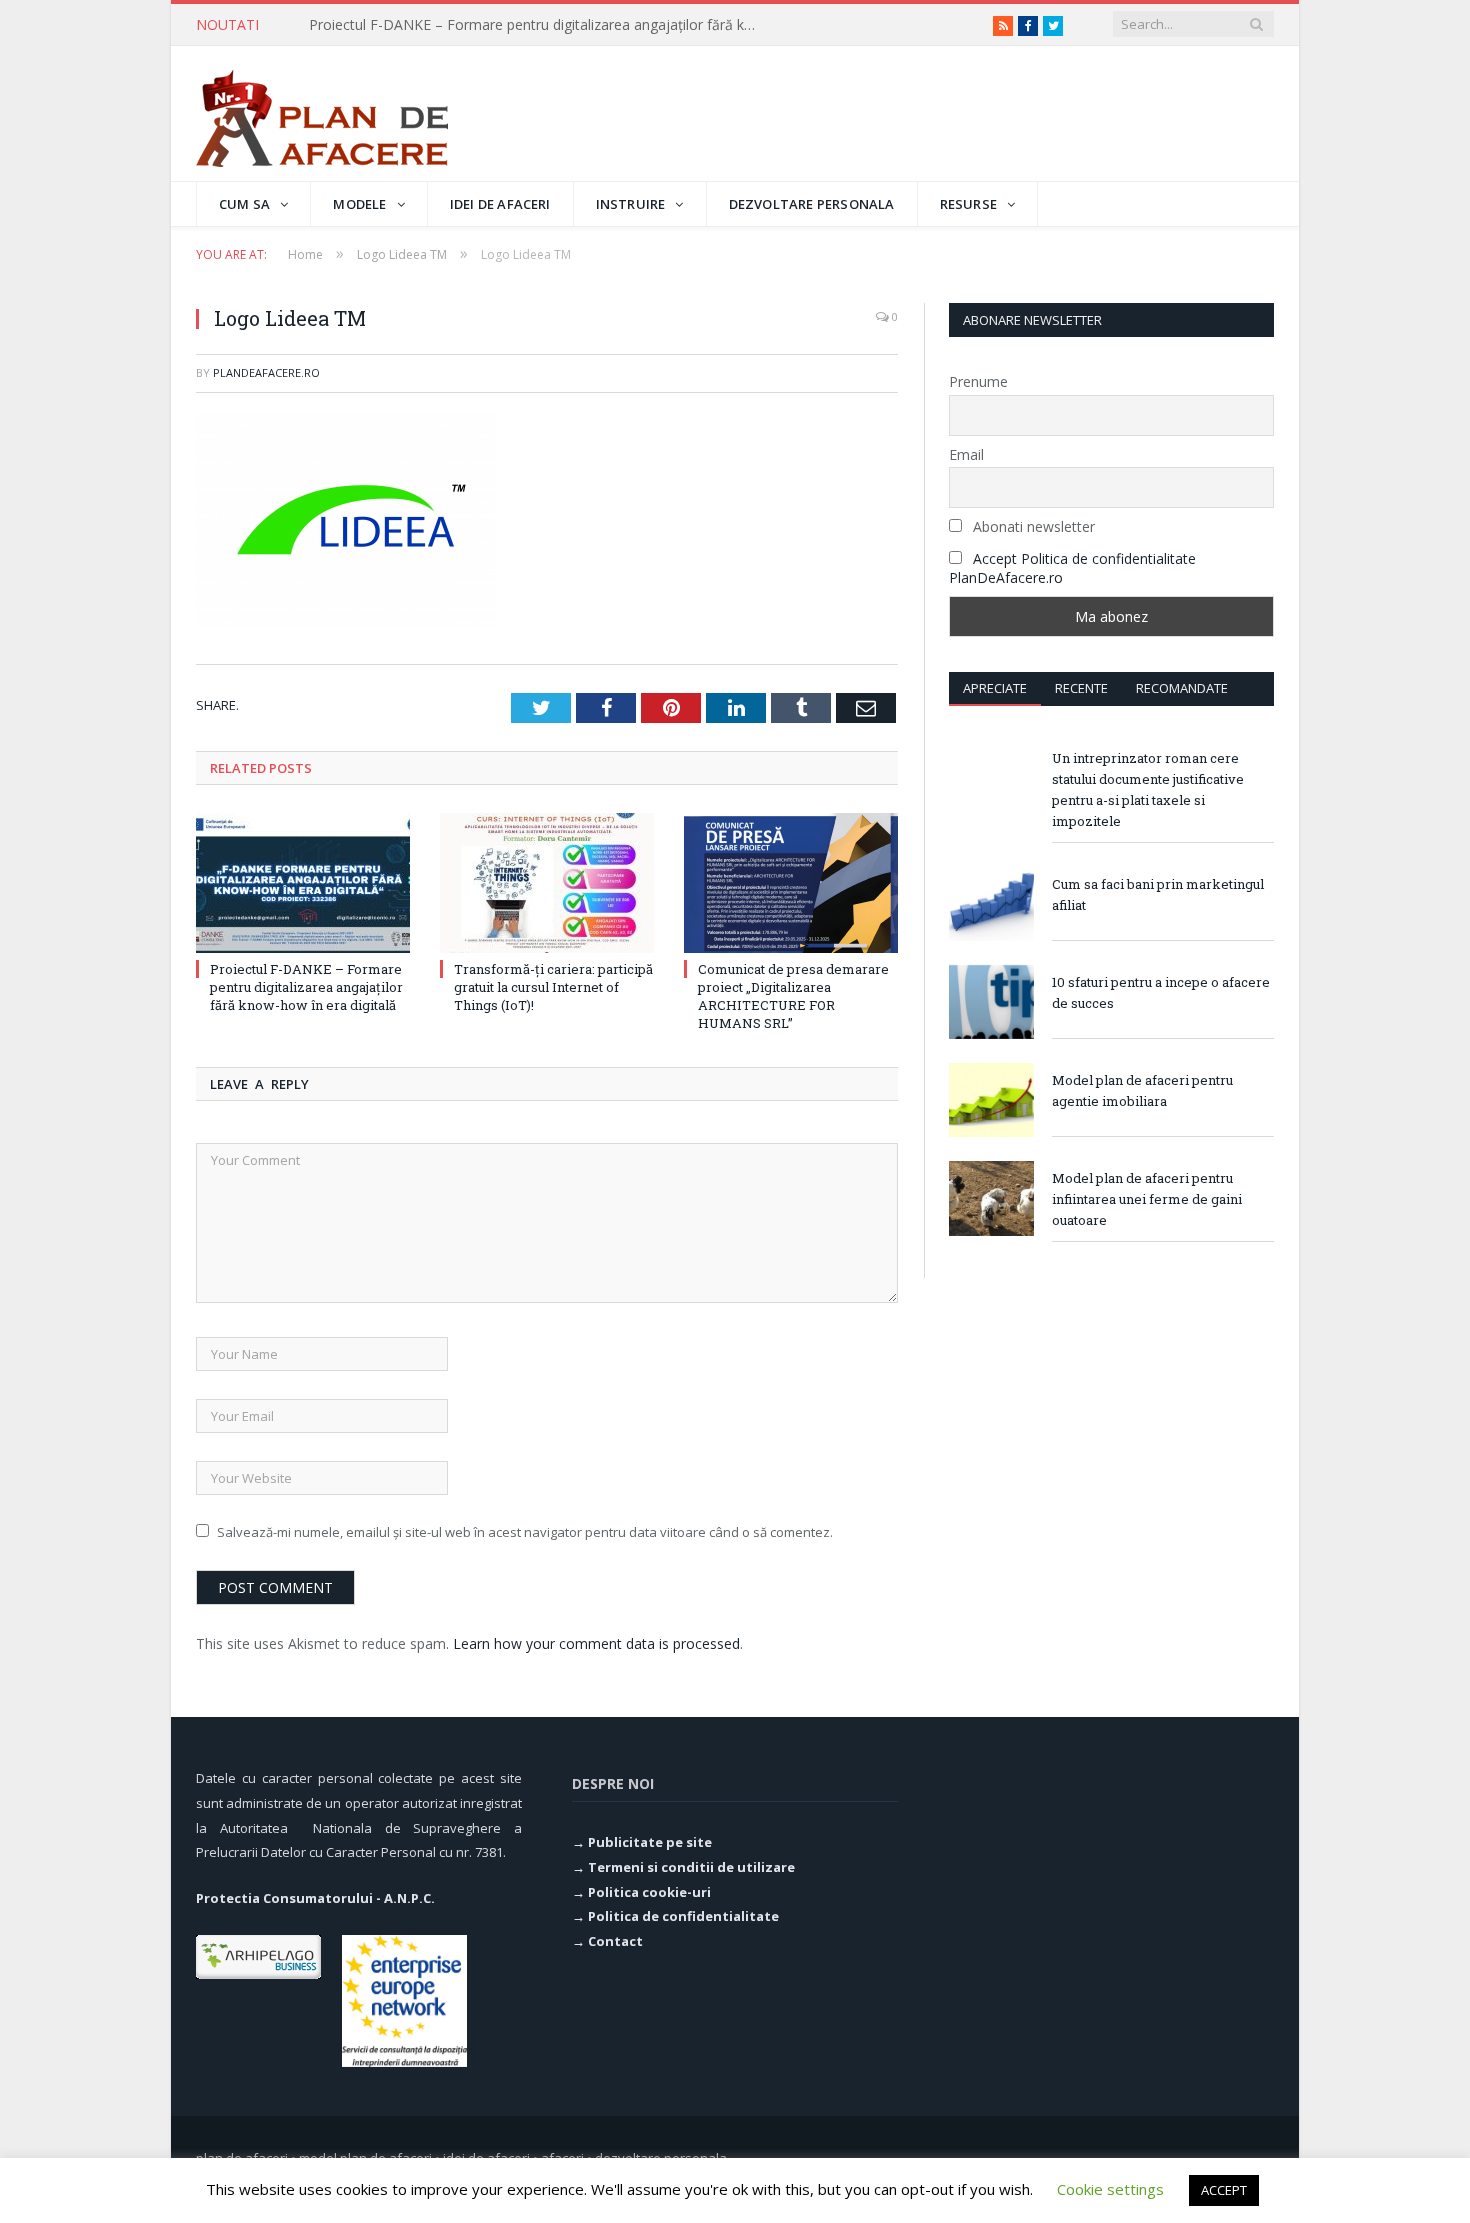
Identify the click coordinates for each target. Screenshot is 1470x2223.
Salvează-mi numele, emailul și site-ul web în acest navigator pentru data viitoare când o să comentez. (525, 1532)
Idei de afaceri (500, 204)
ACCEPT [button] (1224, 2190)
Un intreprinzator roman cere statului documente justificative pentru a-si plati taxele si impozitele (1148, 789)
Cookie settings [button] (1110, 2189)
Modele (359, 204)
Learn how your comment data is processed (596, 1643)
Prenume (978, 381)
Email (966, 454)
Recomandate (1182, 688)
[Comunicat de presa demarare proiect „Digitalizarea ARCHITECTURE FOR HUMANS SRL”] (791, 883)
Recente (1081, 688)
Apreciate (995, 688)
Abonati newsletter (1032, 526)
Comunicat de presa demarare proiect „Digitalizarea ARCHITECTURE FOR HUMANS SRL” (793, 996)
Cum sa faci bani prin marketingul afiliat (1158, 894)
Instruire (631, 204)
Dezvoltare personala (812, 204)
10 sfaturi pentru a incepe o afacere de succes (1161, 992)
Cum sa (244, 204)
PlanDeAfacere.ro (266, 372)
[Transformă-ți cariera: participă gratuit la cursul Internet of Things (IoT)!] (547, 883)
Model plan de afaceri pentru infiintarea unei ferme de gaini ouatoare (1147, 1199)
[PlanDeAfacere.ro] (322, 113)
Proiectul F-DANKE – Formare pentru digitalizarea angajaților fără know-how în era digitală (306, 987)
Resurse (968, 204)
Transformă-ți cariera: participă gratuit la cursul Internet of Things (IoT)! (539, 25)
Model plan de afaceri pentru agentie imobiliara (1142, 1090)
